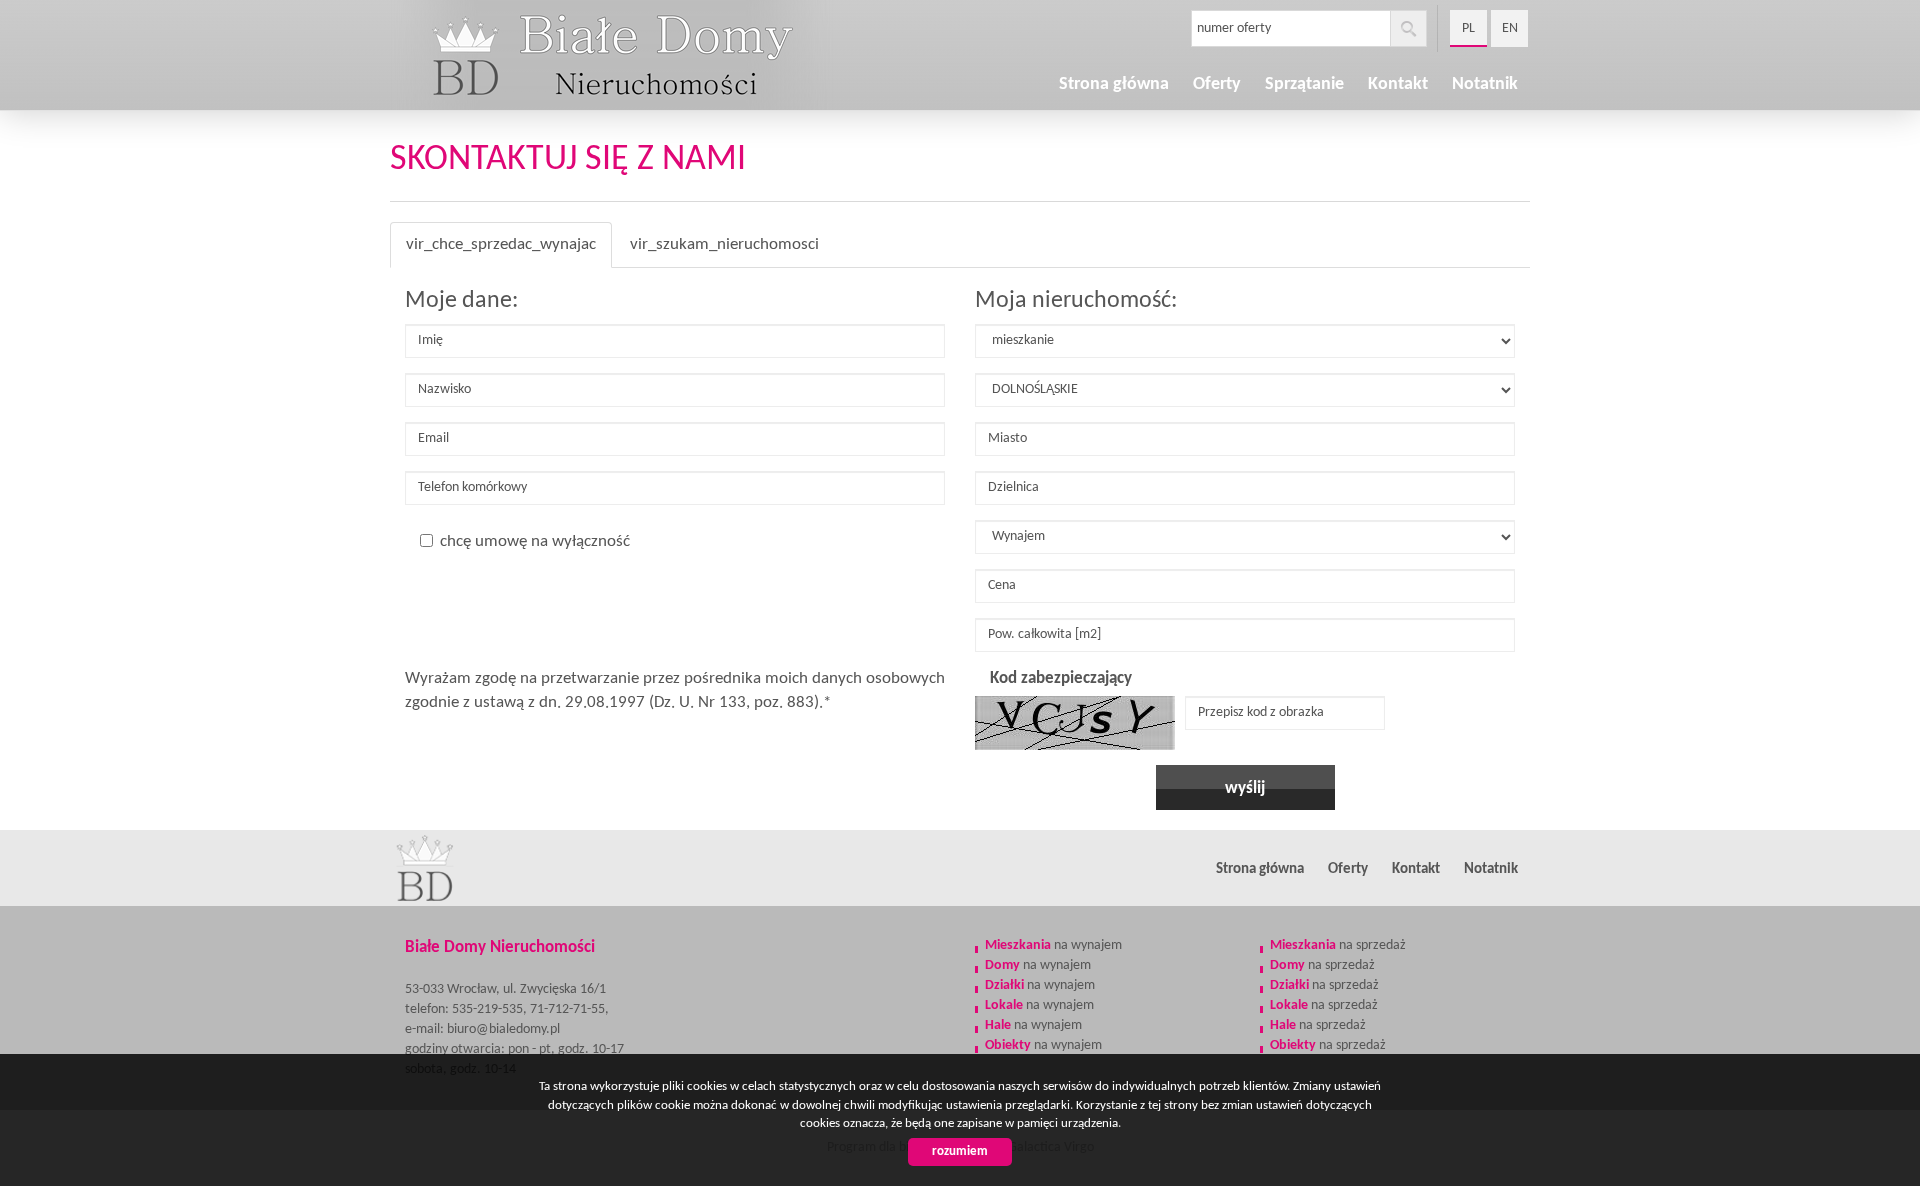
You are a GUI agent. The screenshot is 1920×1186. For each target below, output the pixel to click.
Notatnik (1485, 84)
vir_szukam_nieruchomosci (724, 244)
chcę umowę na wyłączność (535, 541)
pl (1468, 28)
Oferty (1348, 869)
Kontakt (1416, 869)
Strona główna (1114, 84)
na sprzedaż (1338, 945)
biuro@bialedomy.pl (503, 1029)
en (1510, 28)
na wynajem (1053, 945)
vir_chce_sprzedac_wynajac (501, 244)
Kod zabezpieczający (1061, 678)
